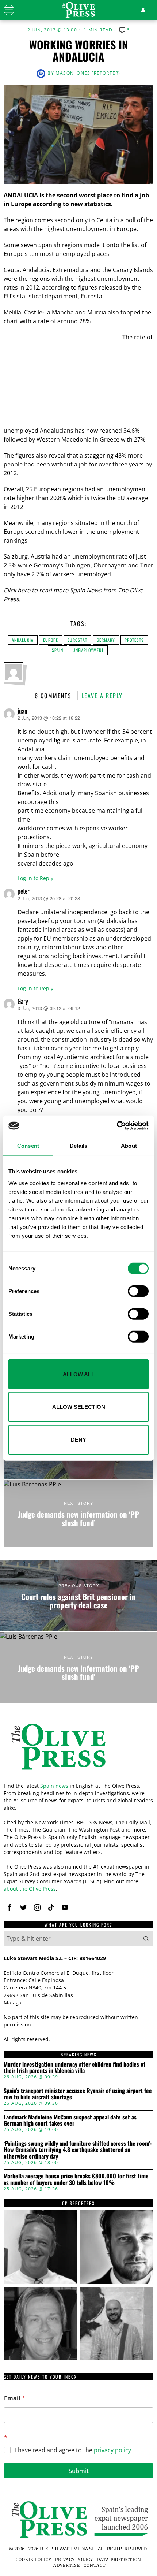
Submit (79, 2471)
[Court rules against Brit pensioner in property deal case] (78, 1596)
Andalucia (23, 640)
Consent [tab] (28, 1145)
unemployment (88, 650)
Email (15, 2398)
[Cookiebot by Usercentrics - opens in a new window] (117, 1126)
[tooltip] (9, 1907)
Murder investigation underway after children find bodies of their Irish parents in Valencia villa (74, 2068)
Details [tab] (79, 1145)
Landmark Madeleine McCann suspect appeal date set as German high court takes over (70, 2120)
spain (58, 650)
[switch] (138, 1291)
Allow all (79, 1374)
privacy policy (112, 2450)
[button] (146, 1939)
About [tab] (129, 1145)
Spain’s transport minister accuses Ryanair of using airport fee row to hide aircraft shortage (78, 2094)
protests (134, 640)
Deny (78, 1439)
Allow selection (79, 1407)
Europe (51, 640)
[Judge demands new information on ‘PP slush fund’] (78, 1514)
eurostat (77, 640)
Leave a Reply (102, 696)
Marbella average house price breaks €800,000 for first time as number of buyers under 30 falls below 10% (76, 2179)
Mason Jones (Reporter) (88, 73)
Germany (106, 640)
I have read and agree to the (73, 2450)
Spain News (86, 590)
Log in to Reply (35, 878)
